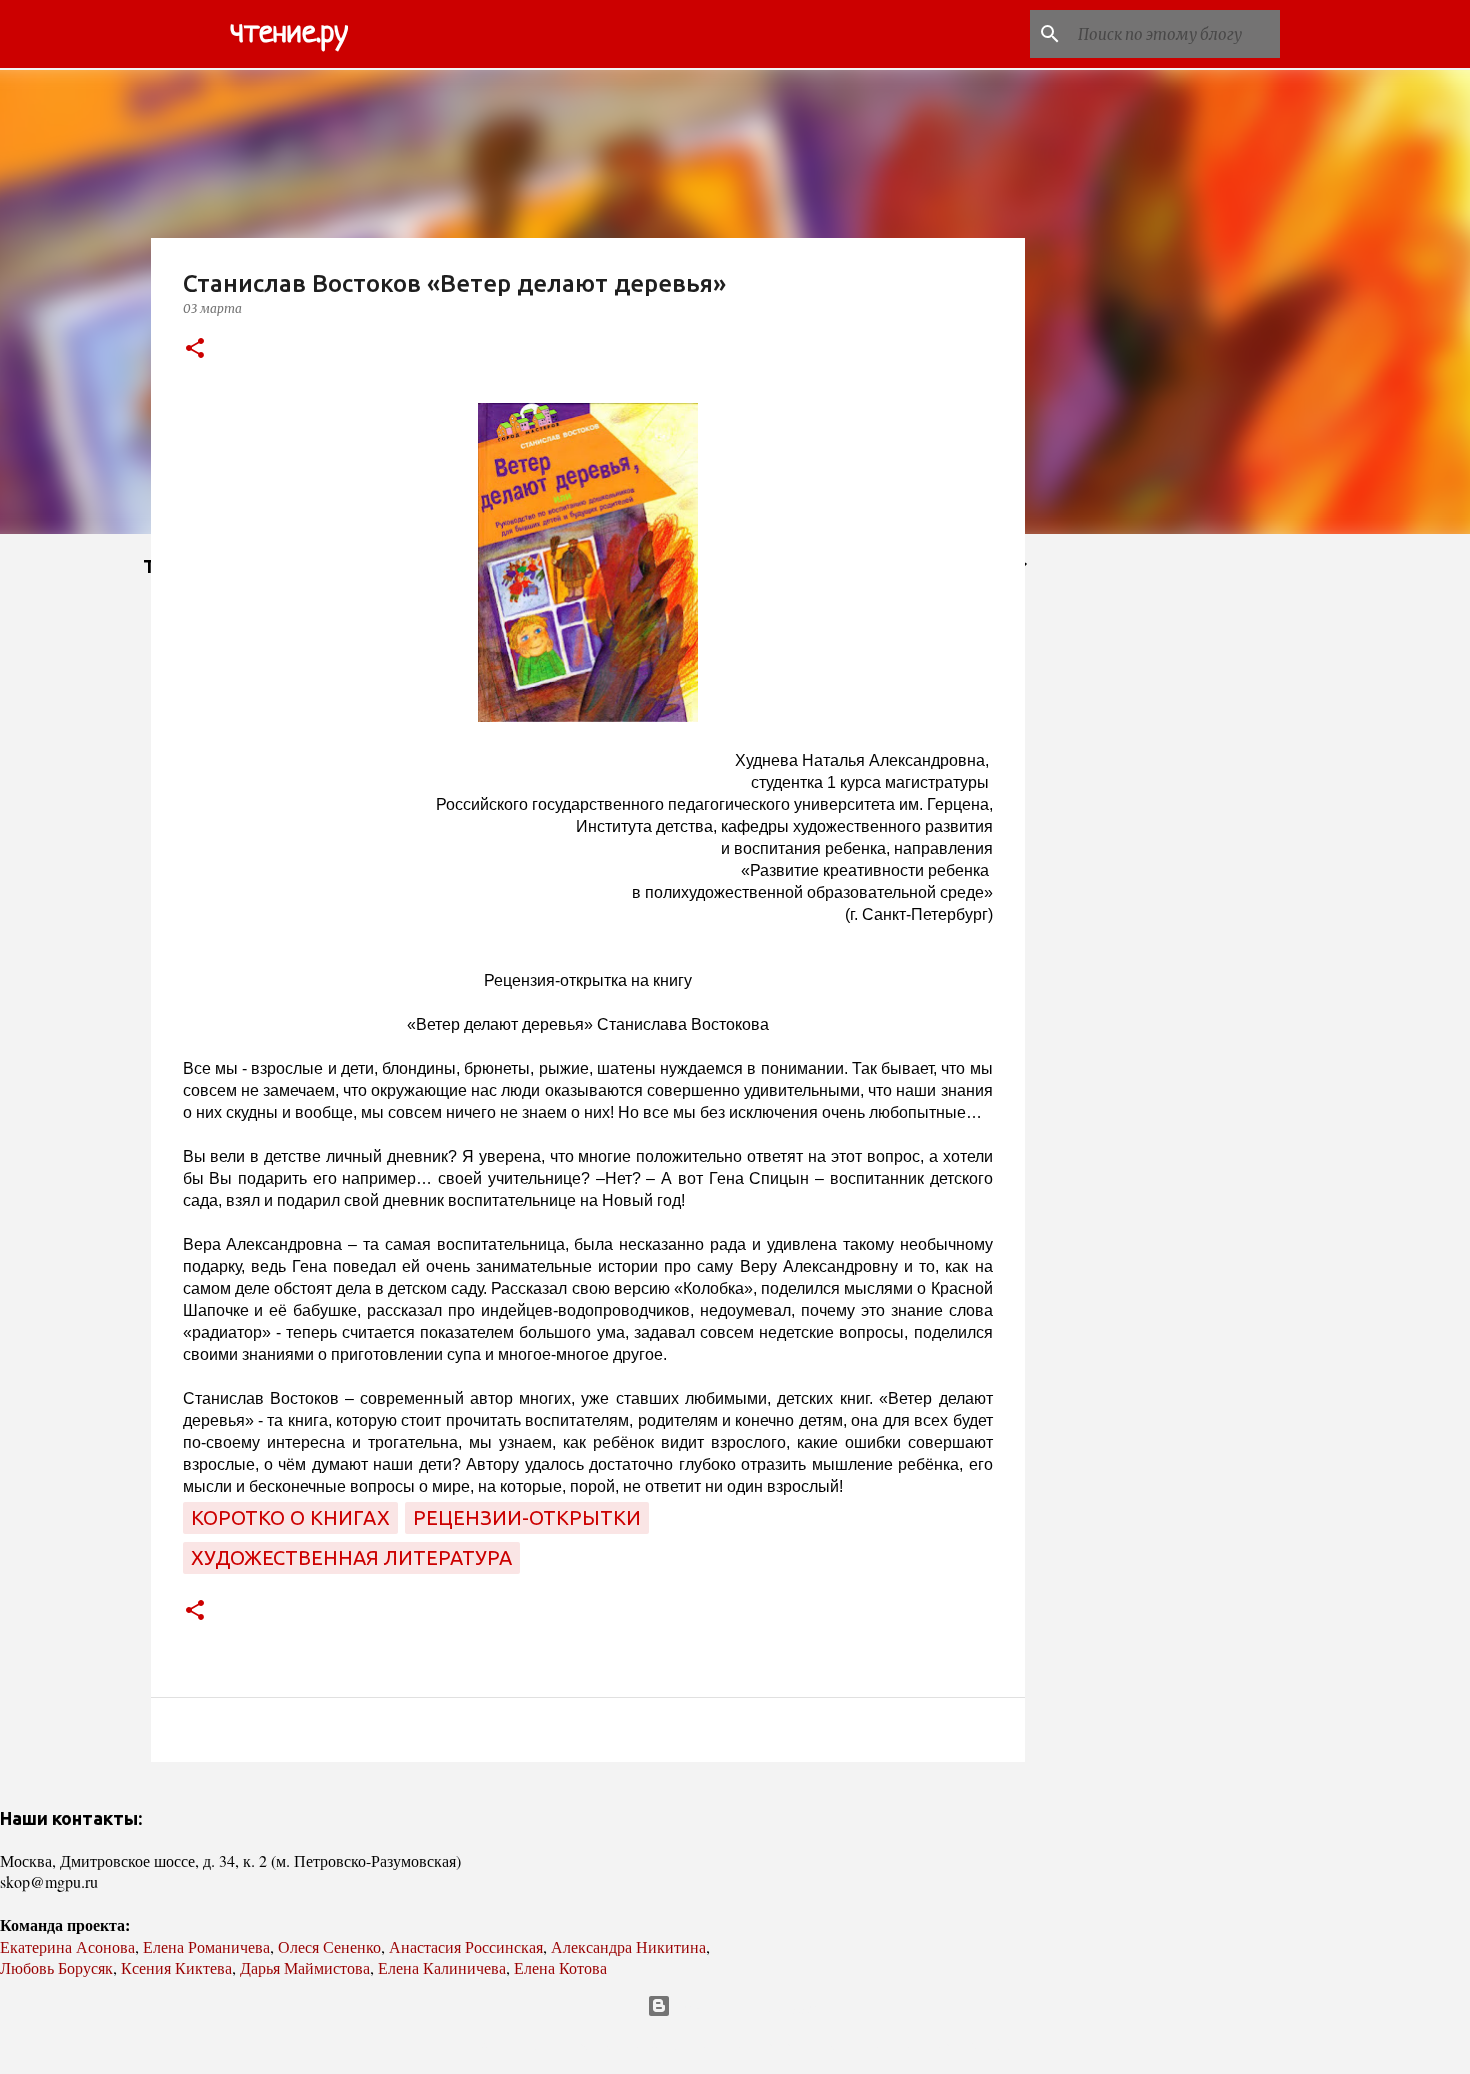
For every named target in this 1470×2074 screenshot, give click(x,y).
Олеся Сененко (329, 1946)
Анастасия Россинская (466, 1946)
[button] (195, 349)
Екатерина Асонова (67, 1946)
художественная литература (351, 1557)
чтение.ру (289, 34)
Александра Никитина (628, 1946)
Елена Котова (560, 1967)
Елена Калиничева (442, 1967)
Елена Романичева (206, 1946)
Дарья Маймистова (305, 1967)
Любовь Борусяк (56, 1967)
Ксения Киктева (176, 1967)
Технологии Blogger (747, 2006)
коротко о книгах (290, 1517)
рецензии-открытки (527, 1517)
